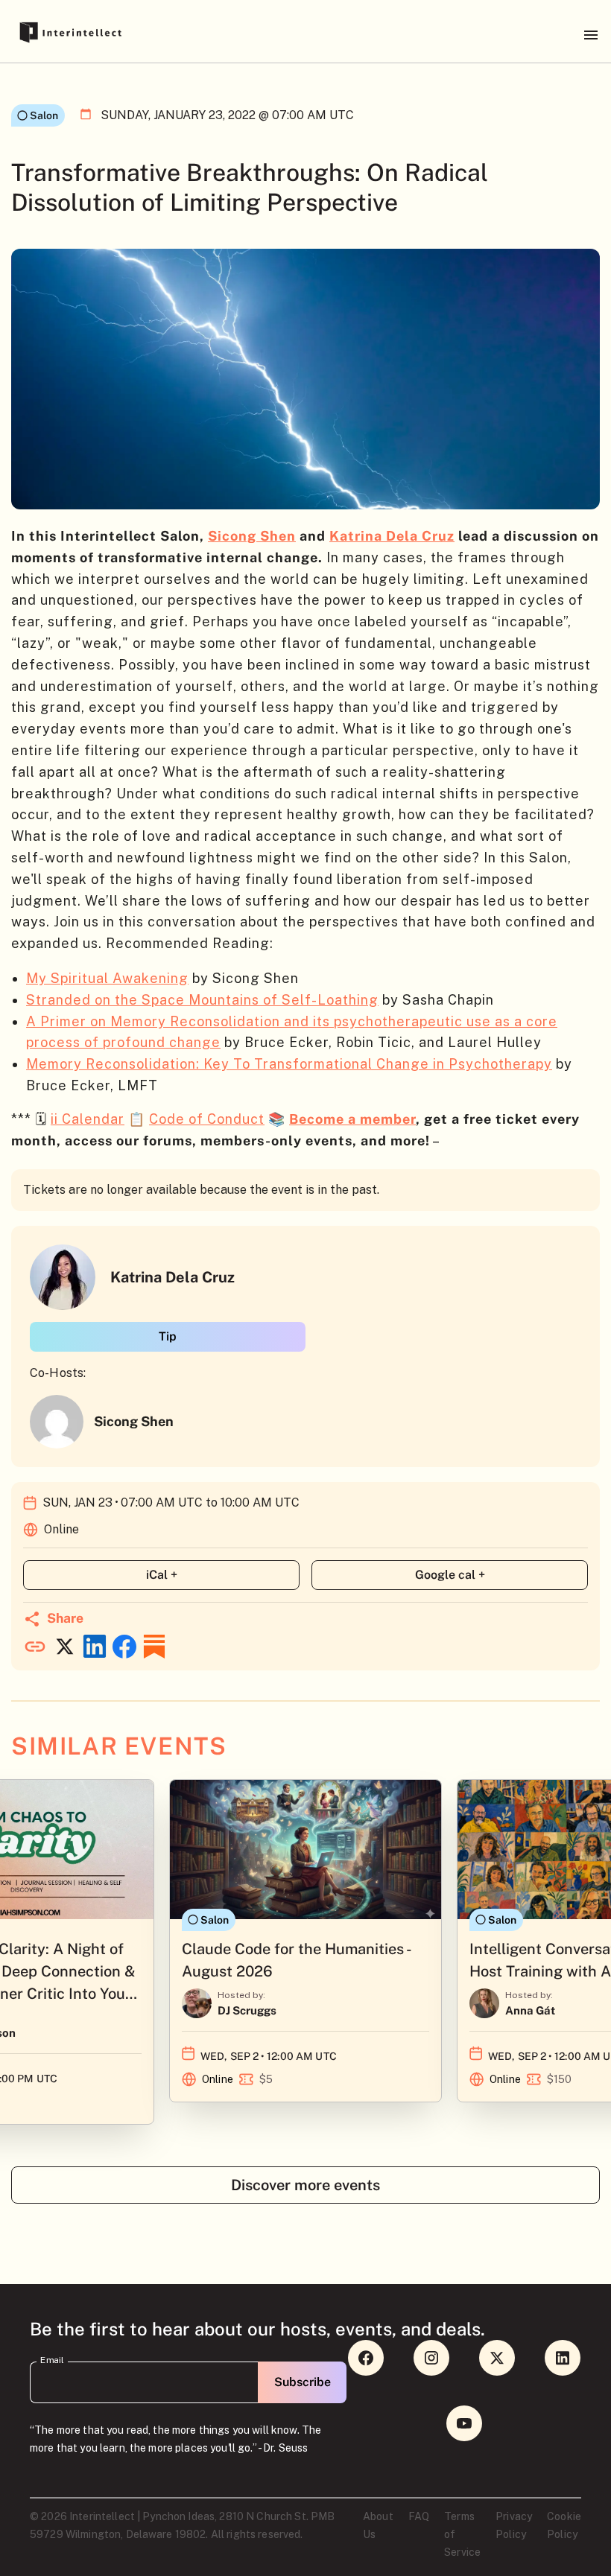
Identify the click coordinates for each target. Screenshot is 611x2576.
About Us (378, 2525)
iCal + (162, 1575)
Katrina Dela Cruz (392, 536)
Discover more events (305, 2185)
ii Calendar (88, 1119)
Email (52, 2360)
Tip (168, 1336)
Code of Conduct (207, 1119)
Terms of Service (462, 2534)
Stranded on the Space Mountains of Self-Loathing (202, 1000)
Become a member (352, 1119)
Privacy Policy (514, 2525)
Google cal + (450, 1575)
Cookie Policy (564, 2525)
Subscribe (303, 2382)
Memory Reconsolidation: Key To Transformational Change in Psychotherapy (289, 1064)
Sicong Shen (252, 536)
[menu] (591, 35)
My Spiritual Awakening (107, 978)
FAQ (419, 2516)
